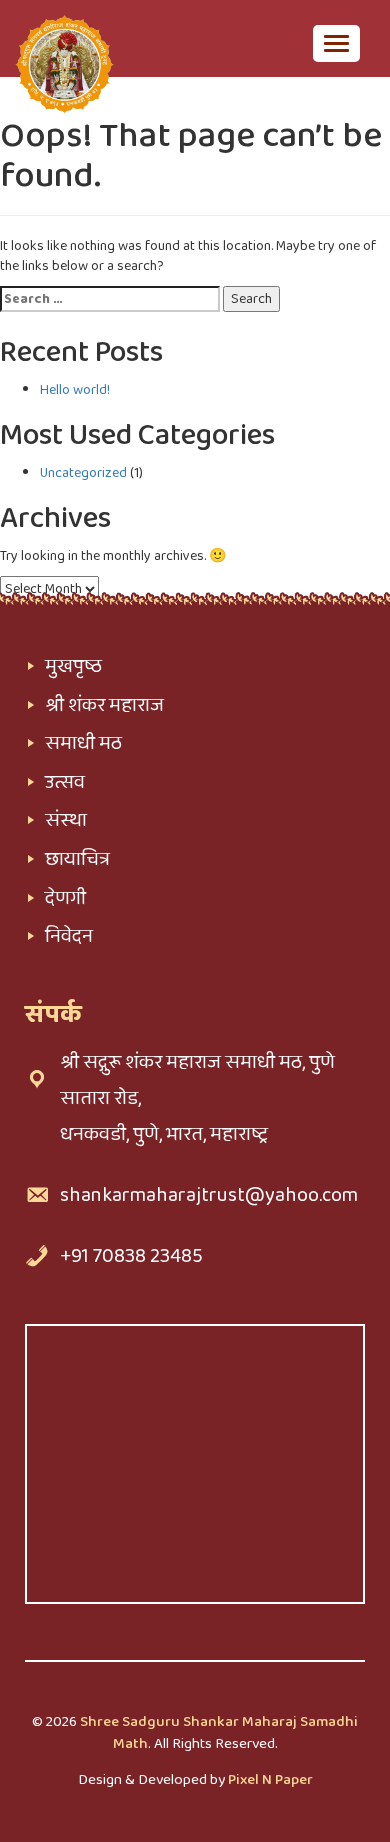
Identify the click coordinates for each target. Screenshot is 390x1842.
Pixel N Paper (270, 1780)
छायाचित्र (77, 859)
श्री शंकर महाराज (104, 705)
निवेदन (69, 936)
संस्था (66, 820)
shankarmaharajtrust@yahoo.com (209, 1195)
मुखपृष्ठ (73, 666)
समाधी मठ (83, 743)
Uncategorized (83, 473)
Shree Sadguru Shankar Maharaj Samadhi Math (219, 1732)
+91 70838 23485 (131, 1256)
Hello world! (75, 390)
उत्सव (65, 782)
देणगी (65, 898)
